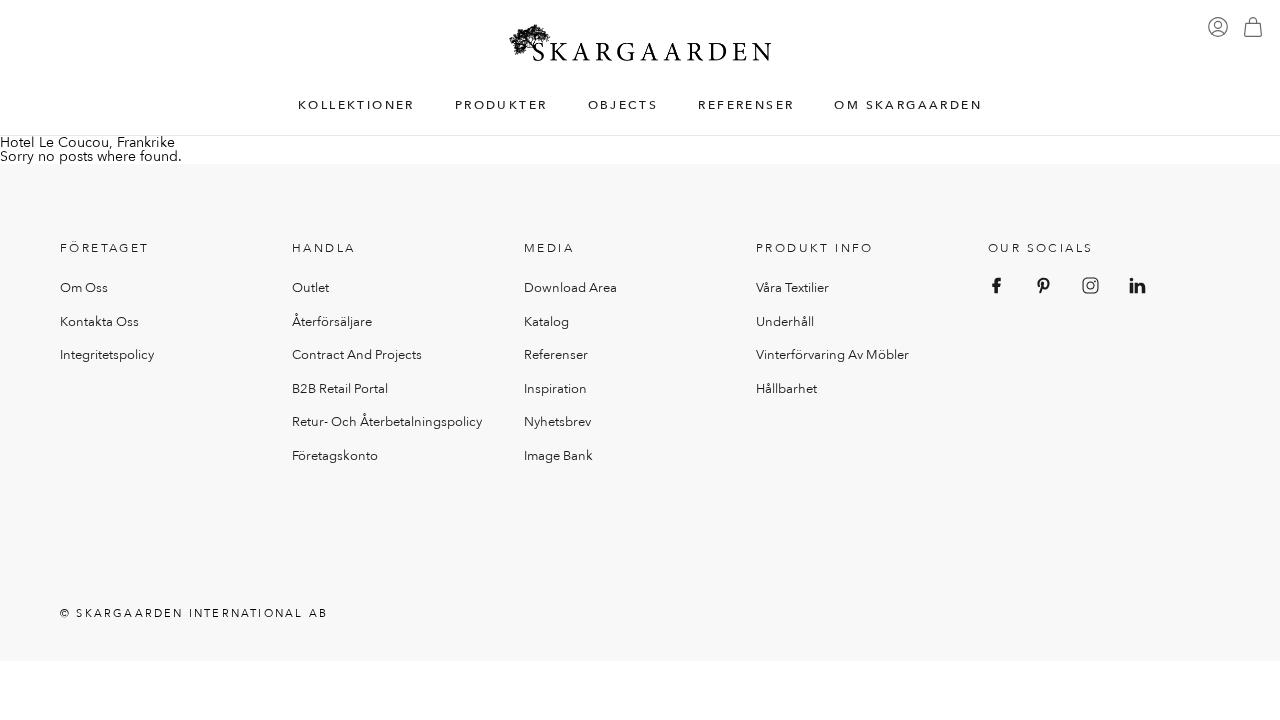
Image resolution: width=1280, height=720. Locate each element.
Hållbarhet (786, 389)
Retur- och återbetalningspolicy (387, 422)
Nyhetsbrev (557, 422)
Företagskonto (335, 456)
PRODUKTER (501, 106)
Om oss (84, 288)
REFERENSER (746, 106)
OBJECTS (623, 106)
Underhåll (785, 322)
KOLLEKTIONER (356, 106)
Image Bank (558, 456)
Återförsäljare (332, 322)
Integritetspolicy (107, 355)
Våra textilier (792, 288)
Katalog (546, 322)
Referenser (556, 355)
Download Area (570, 288)
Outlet (310, 288)
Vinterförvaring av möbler (832, 355)
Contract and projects (357, 355)
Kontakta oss (99, 322)
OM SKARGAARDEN (908, 106)
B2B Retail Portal (340, 389)
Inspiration (555, 389)
